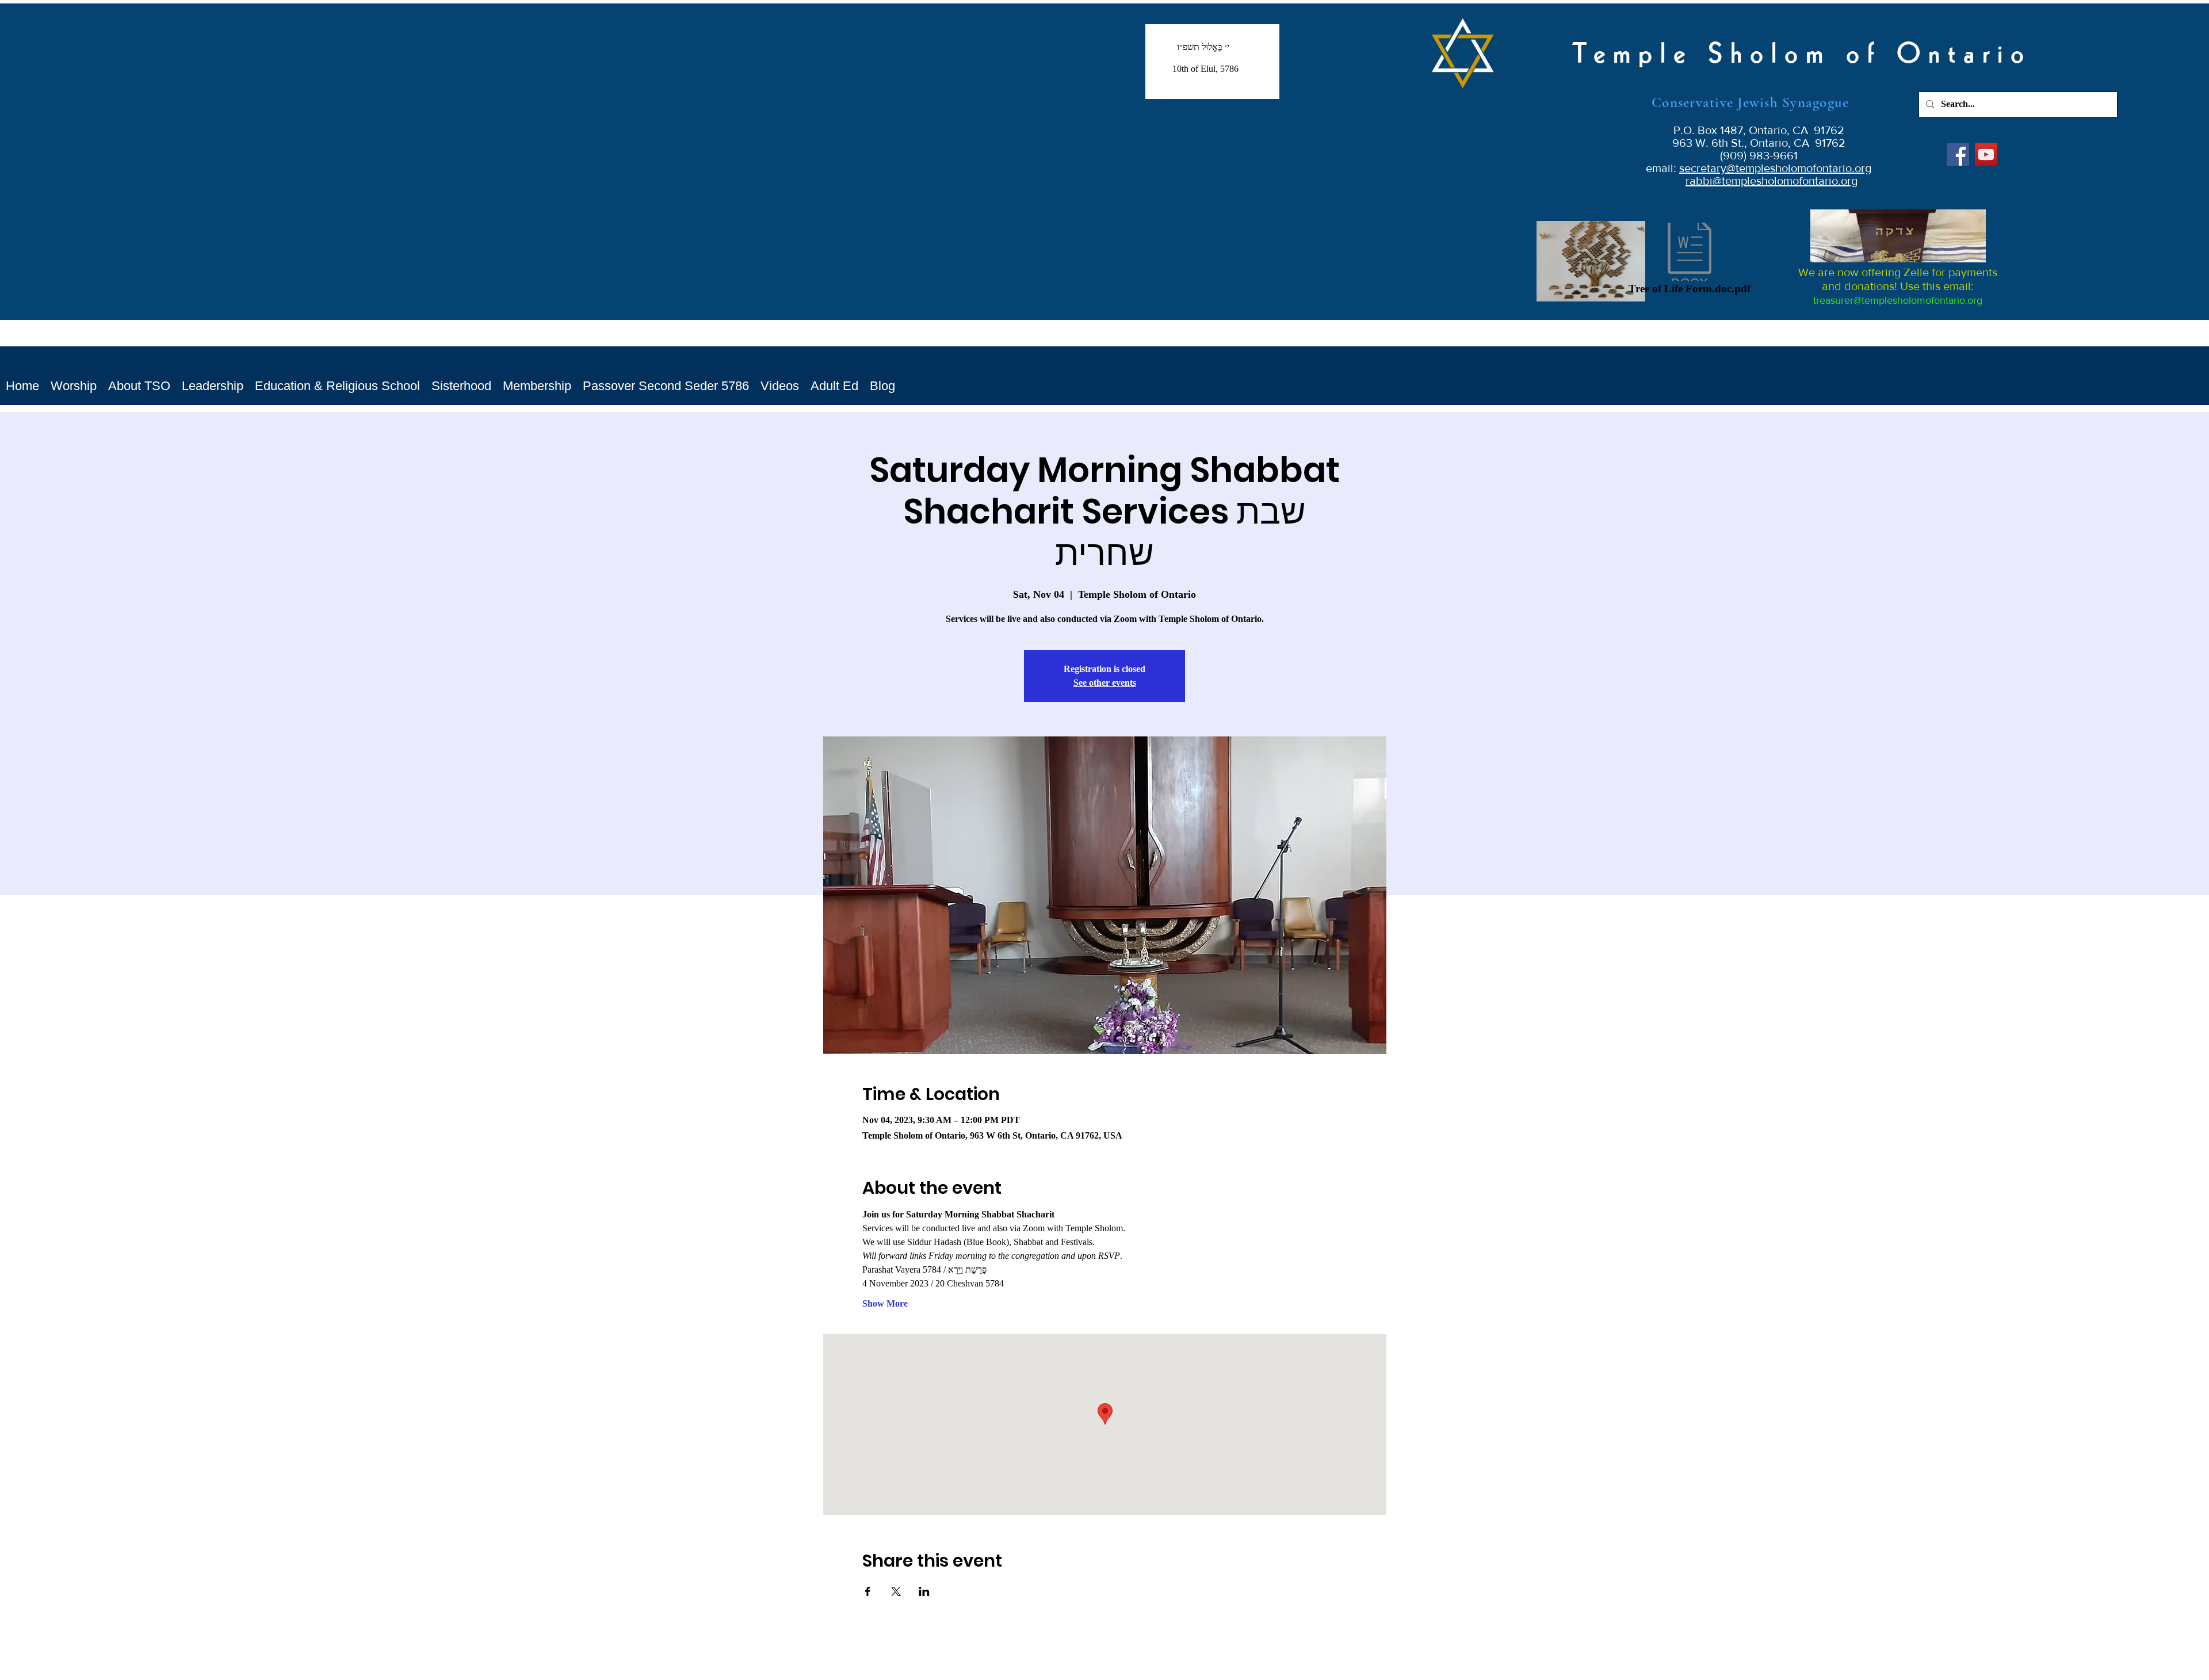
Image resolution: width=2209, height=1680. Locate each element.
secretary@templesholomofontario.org (1775, 168)
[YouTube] (1986, 154)
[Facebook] (1958, 154)
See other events (1105, 683)
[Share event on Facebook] (868, 1591)
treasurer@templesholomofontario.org (1898, 300)
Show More (885, 1303)
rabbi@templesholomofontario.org (1772, 181)
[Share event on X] (896, 1591)
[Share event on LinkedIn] (924, 1591)
